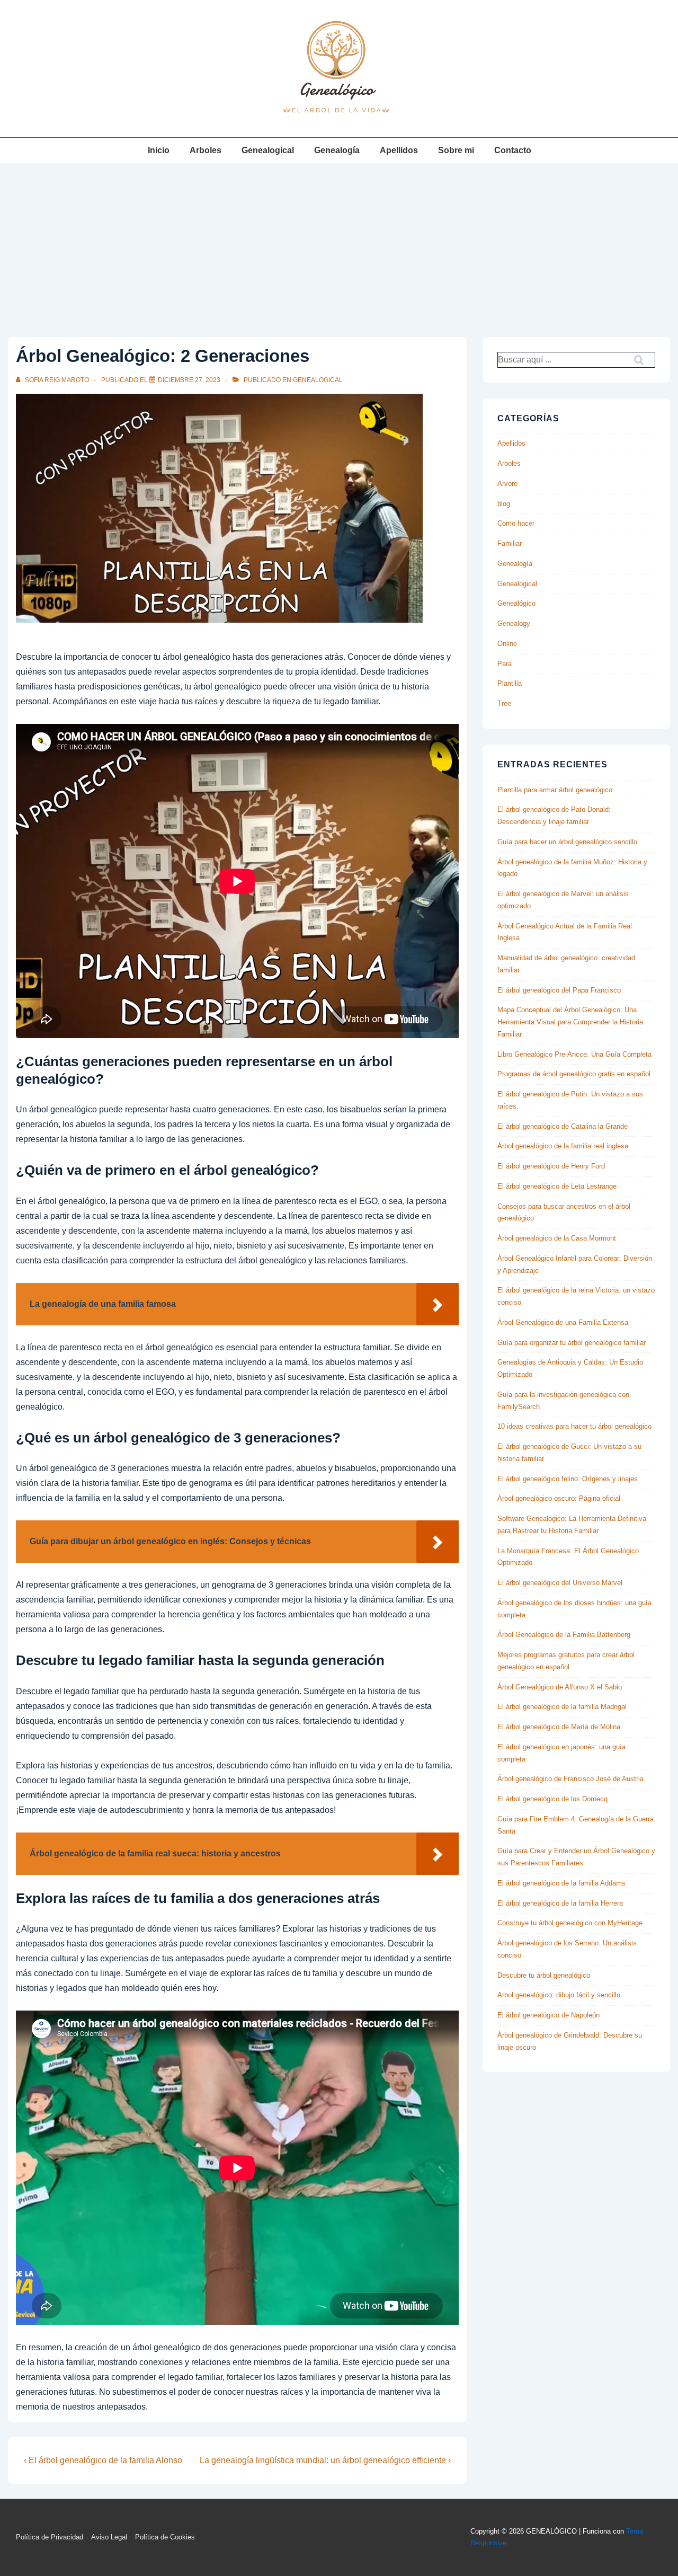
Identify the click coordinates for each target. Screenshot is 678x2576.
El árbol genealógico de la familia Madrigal (562, 1707)
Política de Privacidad (50, 2537)
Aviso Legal (109, 2537)
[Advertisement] (339, 243)
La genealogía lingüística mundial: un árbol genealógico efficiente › (325, 2460)
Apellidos (399, 150)
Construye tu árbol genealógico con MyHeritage (570, 1923)
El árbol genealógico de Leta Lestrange (557, 1186)
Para (505, 664)
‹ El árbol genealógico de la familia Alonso (103, 2460)
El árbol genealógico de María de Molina (559, 1727)
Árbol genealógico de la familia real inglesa (563, 1146)
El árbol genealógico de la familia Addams (561, 1883)
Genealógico (516, 603)
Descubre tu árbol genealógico (544, 1975)
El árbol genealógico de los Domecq (552, 1799)
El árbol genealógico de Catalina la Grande (563, 1126)
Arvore (507, 484)
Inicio (159, 150)
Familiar (510, 543)
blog (504, 504)
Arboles (206, 150)
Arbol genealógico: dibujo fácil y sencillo (559, 1995)
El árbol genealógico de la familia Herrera (560, 1903)
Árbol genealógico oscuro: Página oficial (559, 1498)
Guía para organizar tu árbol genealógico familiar (572, 1343)
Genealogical (268, 150)
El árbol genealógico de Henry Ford (551, 1166)
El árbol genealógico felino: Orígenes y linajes (568, 1479)
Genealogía (337, 150)
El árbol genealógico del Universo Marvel (560, 1583)
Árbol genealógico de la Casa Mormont (557, 1238)
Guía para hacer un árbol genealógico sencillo (567, 842)
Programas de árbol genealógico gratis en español (574, 1074)
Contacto (513, 150)
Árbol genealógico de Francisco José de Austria (570, 1779)
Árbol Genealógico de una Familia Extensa (563, 1322)
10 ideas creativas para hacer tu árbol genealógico (574, 1426)
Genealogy (514, 623)
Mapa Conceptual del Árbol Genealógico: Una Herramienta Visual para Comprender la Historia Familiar (570, 1022)
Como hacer (516, 523)
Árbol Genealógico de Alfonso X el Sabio (560, 1687)
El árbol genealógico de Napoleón (548, 2015)
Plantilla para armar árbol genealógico (555, 790)
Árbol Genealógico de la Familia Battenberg (564, 1635)
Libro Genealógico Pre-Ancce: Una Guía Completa (574, 1054)
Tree (504, 703)
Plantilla (510, 683)
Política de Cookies (165, 2537)
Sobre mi (456, 150)
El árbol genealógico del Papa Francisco (559, 990)
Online (507, 644)
